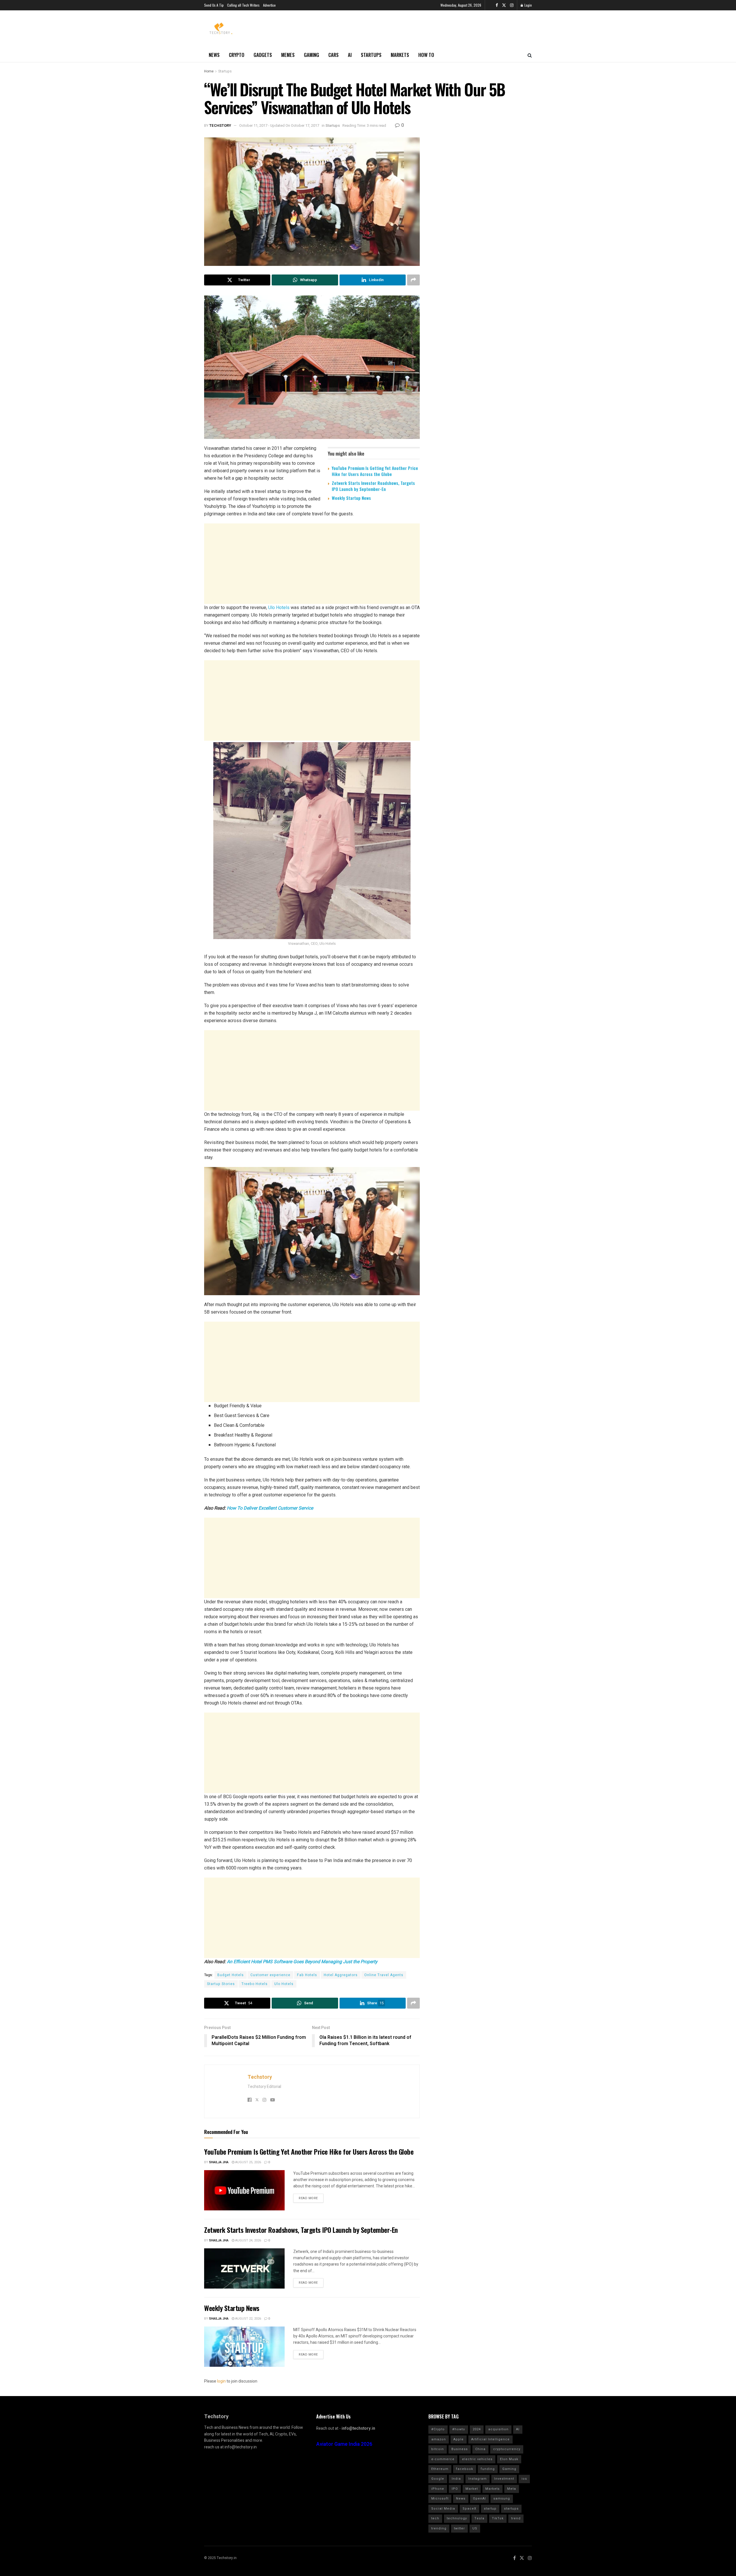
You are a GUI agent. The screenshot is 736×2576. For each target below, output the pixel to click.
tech (435, 2518)
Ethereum (440, 2469)
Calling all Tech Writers (243, 5)
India (456, 2479)
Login (528, 5)
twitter (459, 2528)
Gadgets (263, 55)
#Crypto (438, 2429)
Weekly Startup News (351, 498)
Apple (459, 2439)
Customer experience (270, 1975)
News (214, 55)
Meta (512, 2489)
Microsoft (440, 2499)
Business (460, 2449)
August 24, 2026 (248, 2240)
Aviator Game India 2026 (344, 2444)
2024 (477, 2429)
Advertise (269, 5)
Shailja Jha (219, 2162)
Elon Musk (509, 2459)
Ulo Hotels (279, 607)
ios (524, 2479)
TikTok (498, 2518)
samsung (502, 2499)
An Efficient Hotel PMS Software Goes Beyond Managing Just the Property (302, 1962)
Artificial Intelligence (490, 2439)
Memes (288, 55)
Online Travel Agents (384, 1975)
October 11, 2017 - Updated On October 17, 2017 (279, 125)
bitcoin (438, 2449)
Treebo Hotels (255, 1984)
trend (516, 2518)
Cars (333, 55)
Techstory (220, 125)
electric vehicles (477, 2459)
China (480, 2449)
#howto (459, 2429)
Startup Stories (221, 1984)
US (475, 2528)
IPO (455, 2489)
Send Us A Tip (214, 5)
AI (350, 55)
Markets (400, 55)
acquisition (498, 2429)
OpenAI (479, 2499)
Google (438, 2479)
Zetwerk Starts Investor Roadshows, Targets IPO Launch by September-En (373, 486)
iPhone (438, 2489)
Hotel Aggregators (341, 1975)
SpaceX (469, 2509)
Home (209, 71)
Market (472, 2489)
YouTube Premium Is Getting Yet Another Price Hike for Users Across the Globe (375, 471)
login (221, 2381)
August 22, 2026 (248, 2319)
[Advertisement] (312, 564)
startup (490, 2509)
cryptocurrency (507, 2449)
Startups (371, 55)
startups (511, 2509)
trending (439, 2528)
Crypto (237, 55)
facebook (465, 2469)
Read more (308, 2198)
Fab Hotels (307, 1975)
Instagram (478, 2479)
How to (426, 55)
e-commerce (443, 2459)
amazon (439, 2439)
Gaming (312, 55)
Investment (504, 2479)
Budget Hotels (231, 1975)
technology (457, 2518)
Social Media (443, 2509)
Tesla (479, 2518)
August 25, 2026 (248, 2162)
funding (488, 2469)
